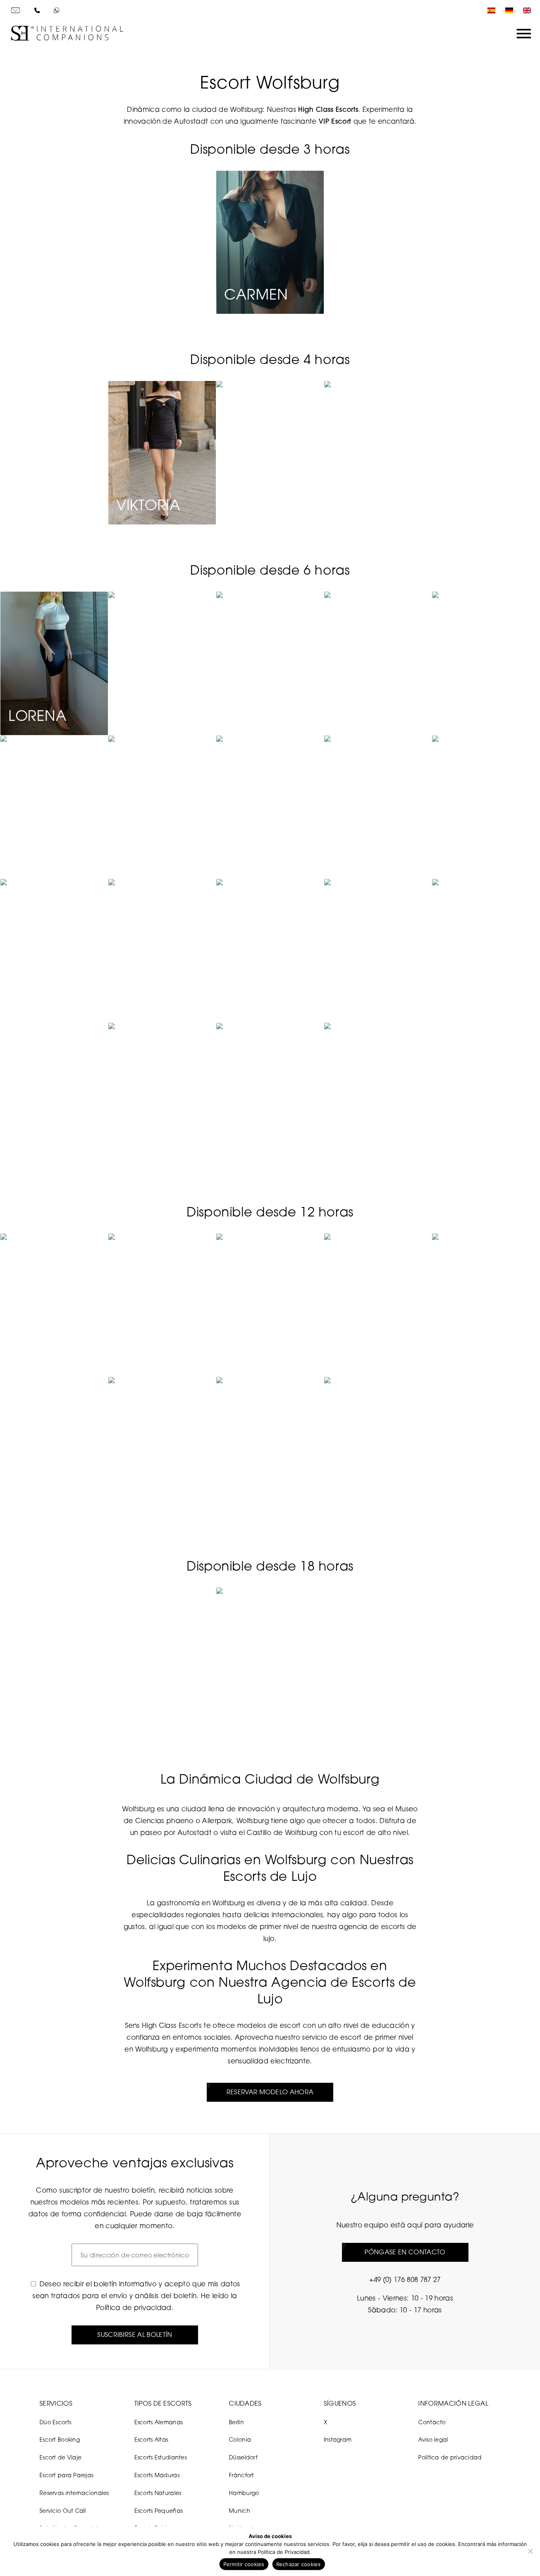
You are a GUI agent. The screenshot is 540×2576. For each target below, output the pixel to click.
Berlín (236, 2422)
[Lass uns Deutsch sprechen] (507, 10)
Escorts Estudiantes (160, 2457)
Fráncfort (242, 2475)
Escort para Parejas (66, 2475)
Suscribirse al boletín (135, 2335)
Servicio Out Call (63, 2511)
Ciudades (245, 2403)
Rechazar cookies (299, 2564)
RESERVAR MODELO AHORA (270, 2092)
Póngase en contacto (405, 2252)
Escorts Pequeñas (159, 2511)
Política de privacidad (134, 2307)
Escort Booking (60, 2439)
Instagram (338, 2439)
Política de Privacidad (284, 2552)
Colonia (240, 2439)
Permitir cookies (244, 2564)
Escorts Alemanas (159, 2422)
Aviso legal (433, 2439)
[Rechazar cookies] (530, 2551)
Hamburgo (244, 2493)
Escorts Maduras (157, 2475)
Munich (240, 2511)
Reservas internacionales (74, 2493)
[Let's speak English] (525, 10)
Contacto (432, 2422)
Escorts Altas (151, 2439)
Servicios (56, 2403)
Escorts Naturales (158, 2493)
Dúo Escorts (55, 2422)
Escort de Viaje (60, 2457)
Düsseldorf (243, 2457)
